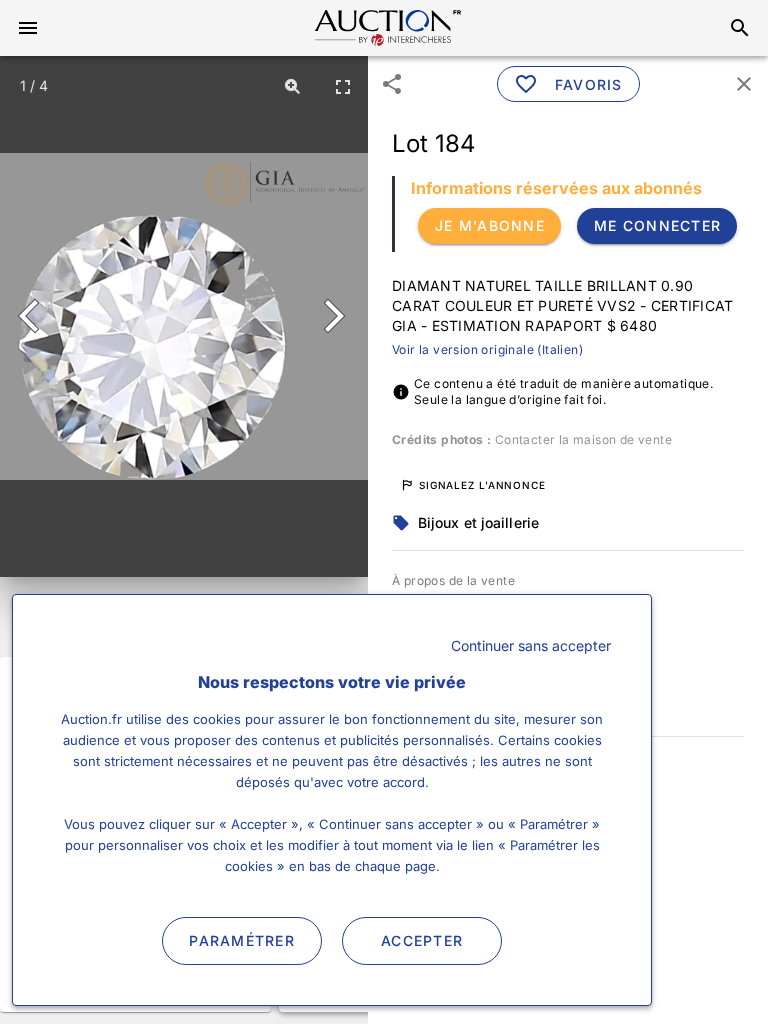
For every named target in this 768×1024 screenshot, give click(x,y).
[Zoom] (293, 86)
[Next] (330, 316)
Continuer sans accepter (531, 645)
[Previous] (37, 316)
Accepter (422, 940)
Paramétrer (242, 940)
